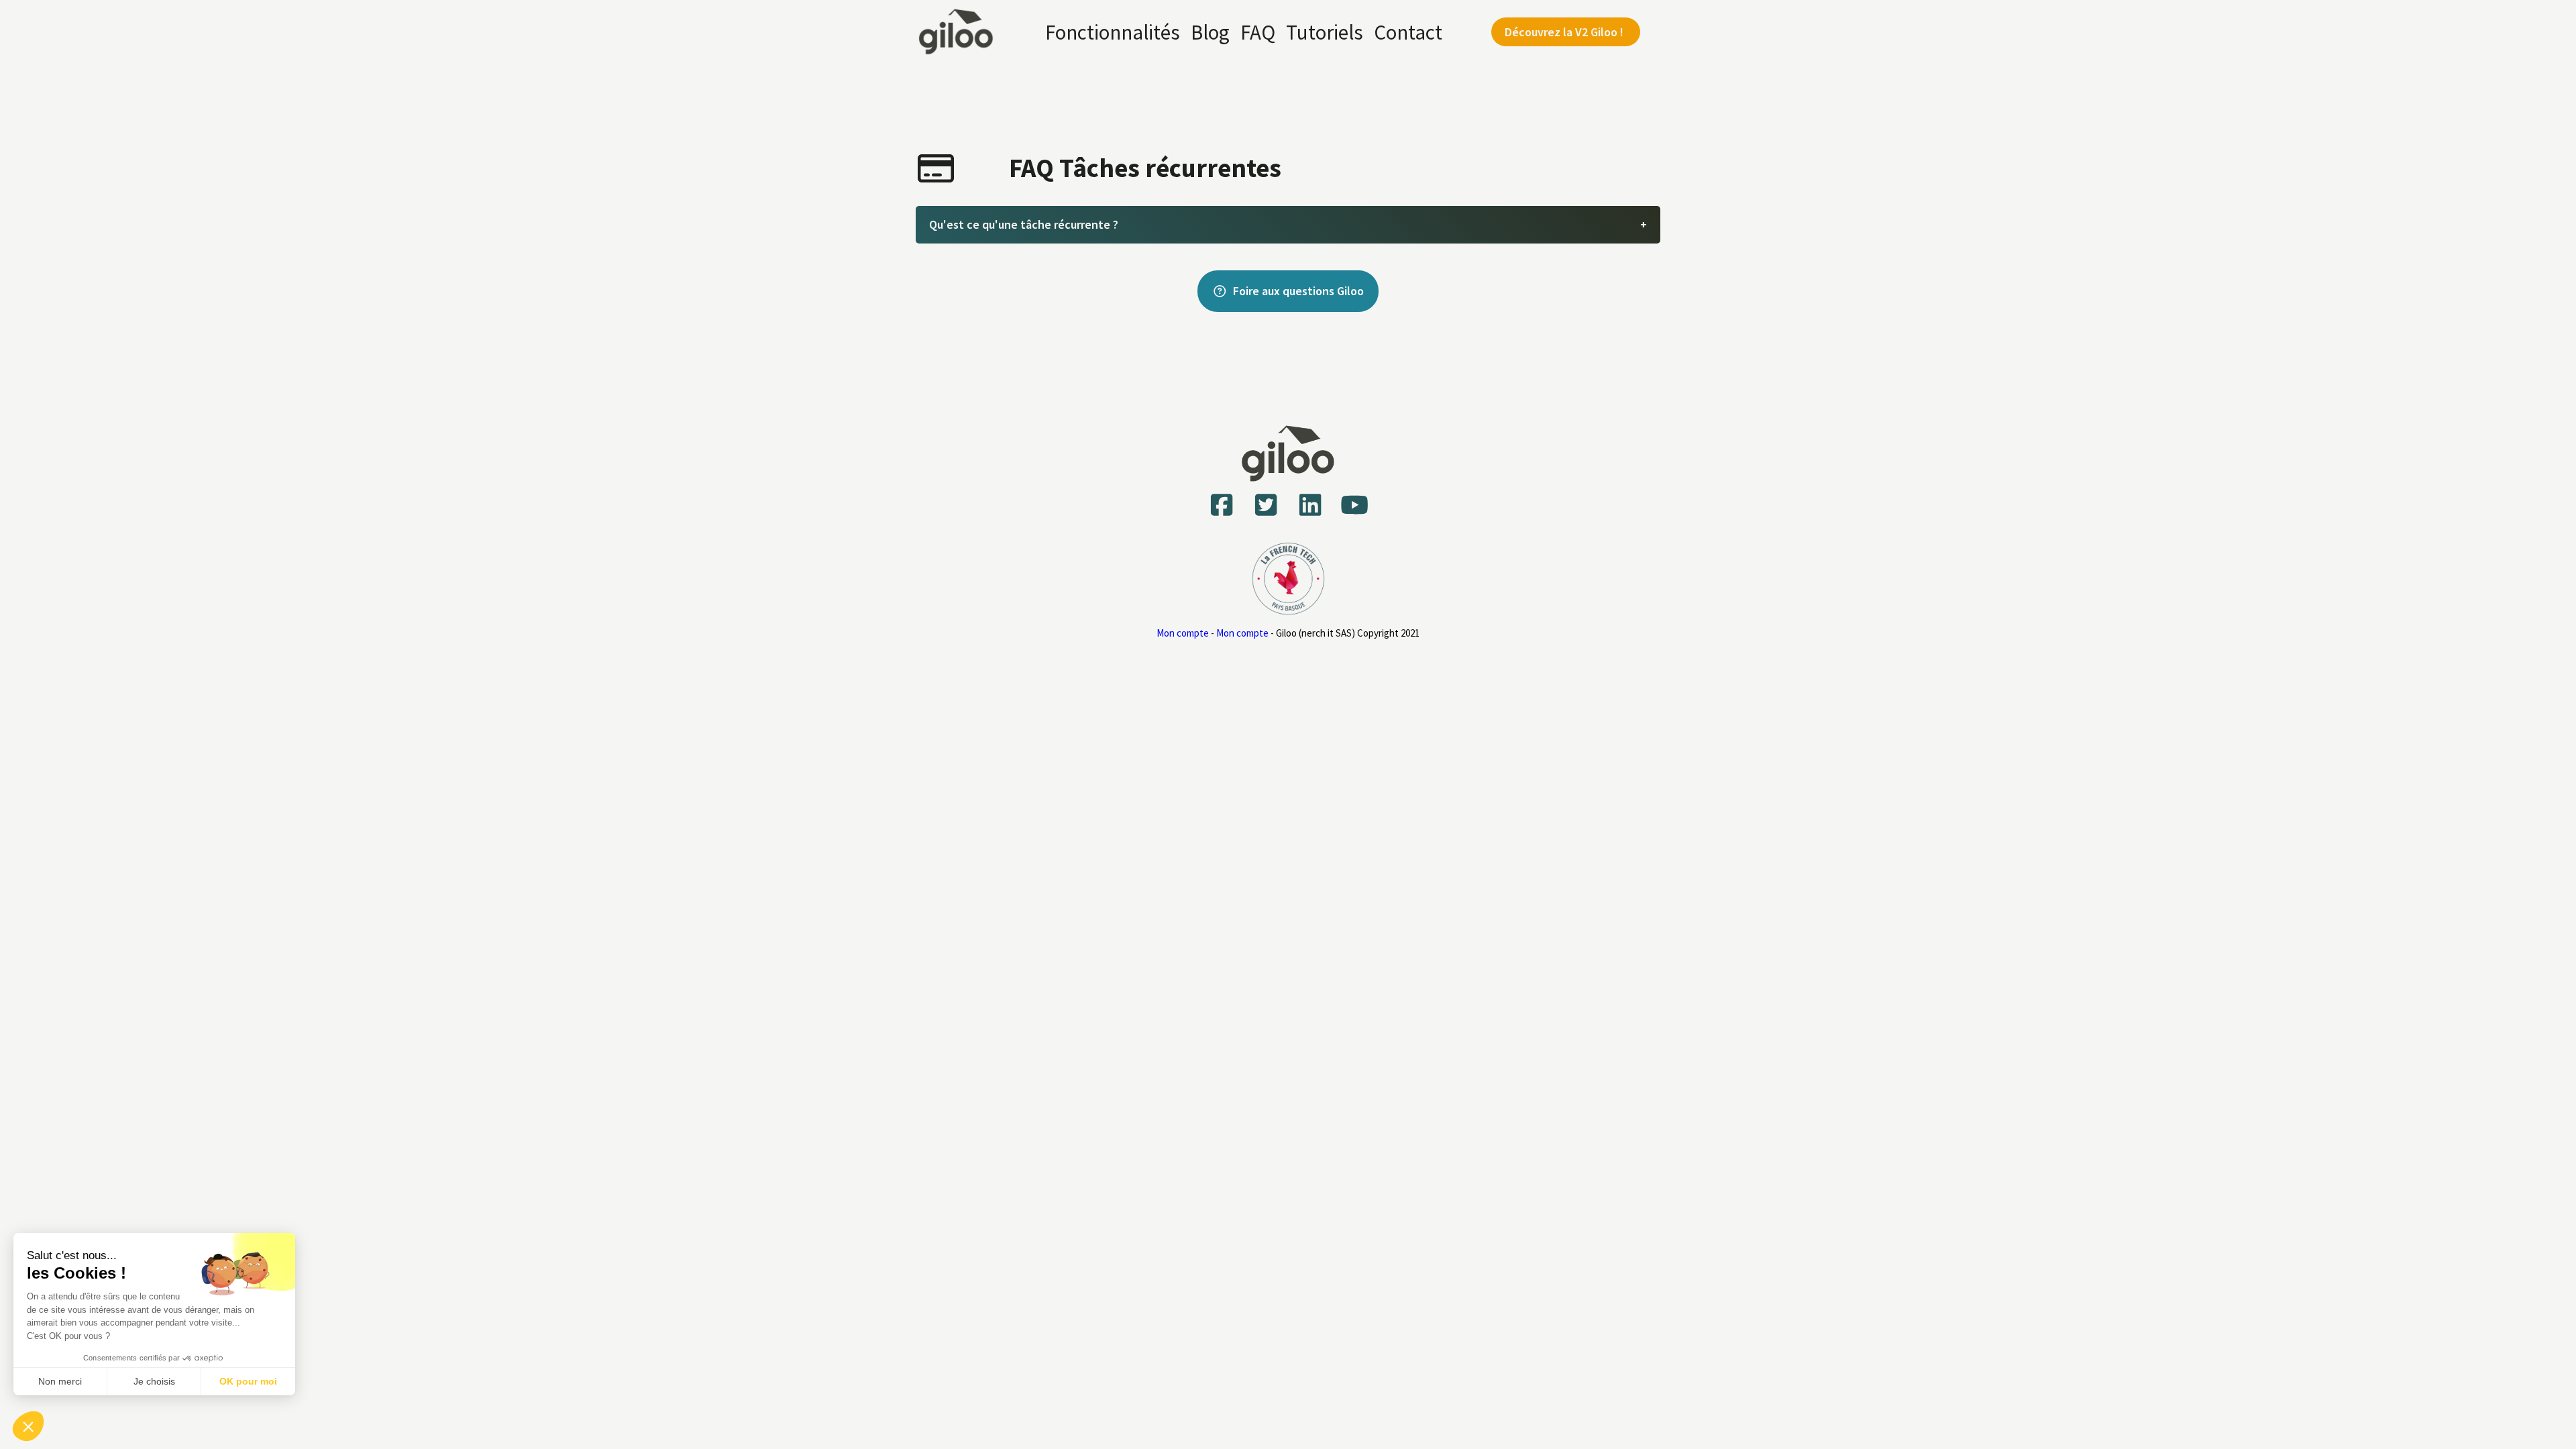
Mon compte (1183, 633)
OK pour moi (248, 1381)
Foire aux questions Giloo (1298, 291)
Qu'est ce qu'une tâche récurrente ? (1024, 224)
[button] (28, 1426)
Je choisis (154, 1381)
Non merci (60, 1381)
